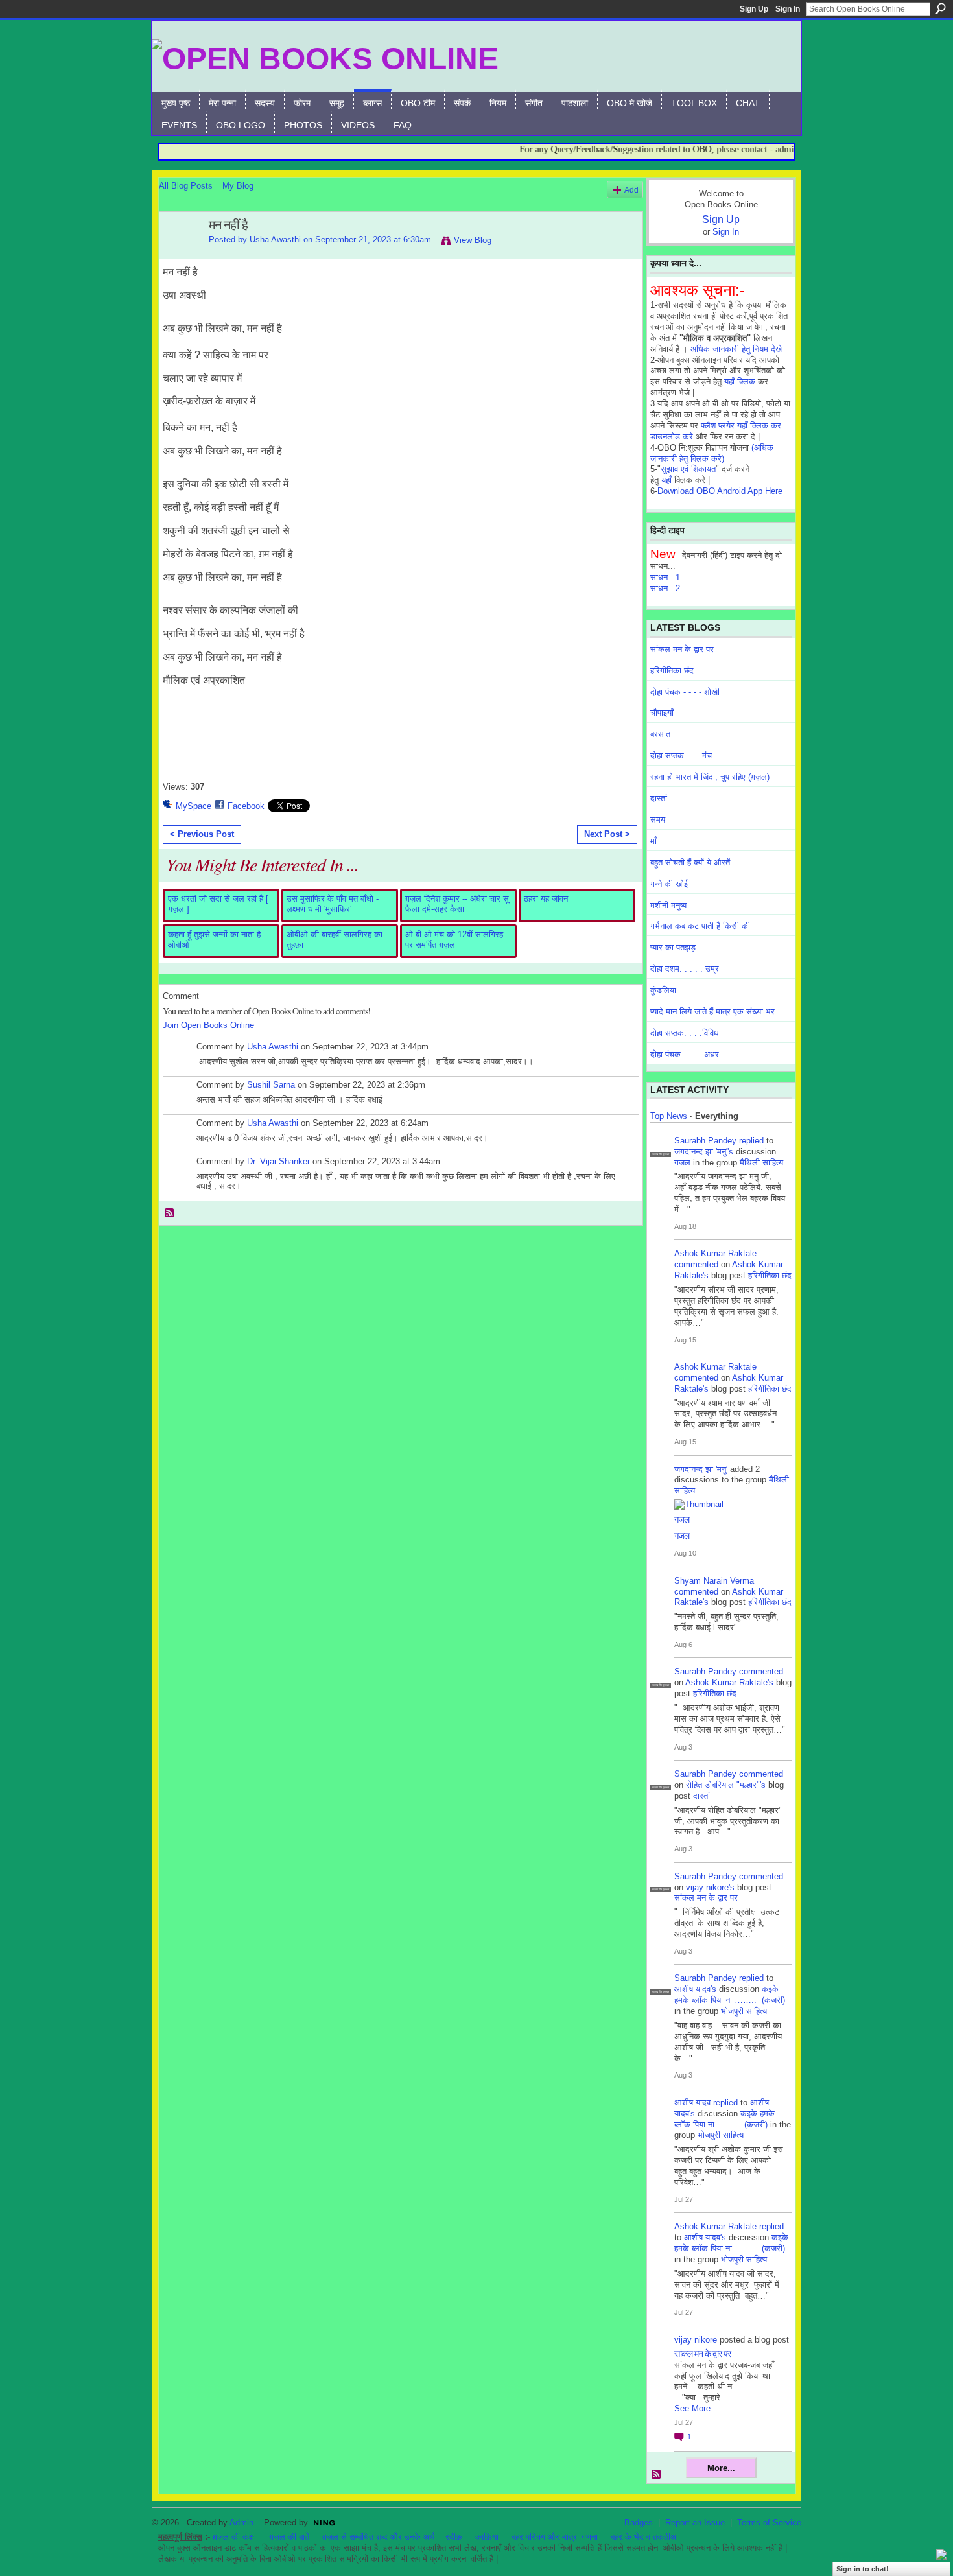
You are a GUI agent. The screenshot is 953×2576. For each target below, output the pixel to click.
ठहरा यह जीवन (546, 899)
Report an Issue (695, 2523)
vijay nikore (696, 2340)
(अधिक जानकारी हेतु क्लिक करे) (712, 453)
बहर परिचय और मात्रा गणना (555, 2537)
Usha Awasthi (275, 240)
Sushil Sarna (271, 1085)
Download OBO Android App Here (720, 491)
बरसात (660, 734)
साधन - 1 (665, 577)
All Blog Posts (186, 186)
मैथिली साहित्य (761, 1163)
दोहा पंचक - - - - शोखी (685, 692)
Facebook (246, 806)
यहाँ (666, 480)
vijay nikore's (710, 1887)
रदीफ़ (454, 2537)
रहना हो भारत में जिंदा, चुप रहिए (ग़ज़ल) (710, 777)
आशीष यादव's (695, 1989)
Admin (241, 2523)
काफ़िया (487, 2537)
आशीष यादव (692, 2102)
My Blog (238, 186)
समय (658, 820)
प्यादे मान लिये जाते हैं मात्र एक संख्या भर (712, 1012)
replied (751, 1141)
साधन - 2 (665, 588)
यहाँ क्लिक (740, 381)
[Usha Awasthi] (180, 253)
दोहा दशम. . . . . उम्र (685, 969)
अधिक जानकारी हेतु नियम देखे (736, 349)
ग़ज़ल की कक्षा (234, 2537)
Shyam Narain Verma (714, 1581)
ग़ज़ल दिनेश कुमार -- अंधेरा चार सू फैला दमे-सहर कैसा (457, 904)
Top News (669, 1116)
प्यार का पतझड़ (673, 947)
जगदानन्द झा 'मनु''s (704, 1152)
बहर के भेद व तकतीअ (643, 2537)
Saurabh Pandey (705, 1141)
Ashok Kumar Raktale (715, 1253)
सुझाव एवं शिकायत (688, 469)
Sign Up (754, 9)
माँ (653, 841)
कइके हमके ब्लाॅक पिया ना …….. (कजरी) (730, 1995)
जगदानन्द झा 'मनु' (701, 1469)
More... (721, 2468)
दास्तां (659, 798)
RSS (170, 1213)
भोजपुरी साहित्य (744, 2011)
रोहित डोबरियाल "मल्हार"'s (726, 1785)
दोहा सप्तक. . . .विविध (685, 1033)
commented (696, 1264)
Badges (639, 2523)
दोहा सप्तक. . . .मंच (681, 755)
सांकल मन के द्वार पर (682, 649)
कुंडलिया (663, 990)
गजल (682, 1163)
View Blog (473, 240)
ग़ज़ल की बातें (289, 2537)
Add (631, 190)
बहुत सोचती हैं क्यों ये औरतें (690, 862)
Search (941, 8)
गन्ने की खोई (669, 884)
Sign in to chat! (863, 2569)
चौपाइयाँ (662, 713)
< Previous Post (202, 834)
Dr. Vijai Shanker (278, 1161)
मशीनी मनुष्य (668, 905)
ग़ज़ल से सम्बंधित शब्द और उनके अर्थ (379, 2537)
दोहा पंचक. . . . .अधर (685, 1054)
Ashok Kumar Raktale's (729, 1682)
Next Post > (607, 834)
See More (692, 2408)
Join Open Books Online (208, 1025)
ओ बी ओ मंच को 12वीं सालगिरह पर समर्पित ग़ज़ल (454, 940)
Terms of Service (769, 2523)
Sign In (788, 9)
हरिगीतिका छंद (672, 671)
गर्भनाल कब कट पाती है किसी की (700, 926)
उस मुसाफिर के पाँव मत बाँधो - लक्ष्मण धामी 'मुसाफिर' (333, 904)
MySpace (194, 806)
